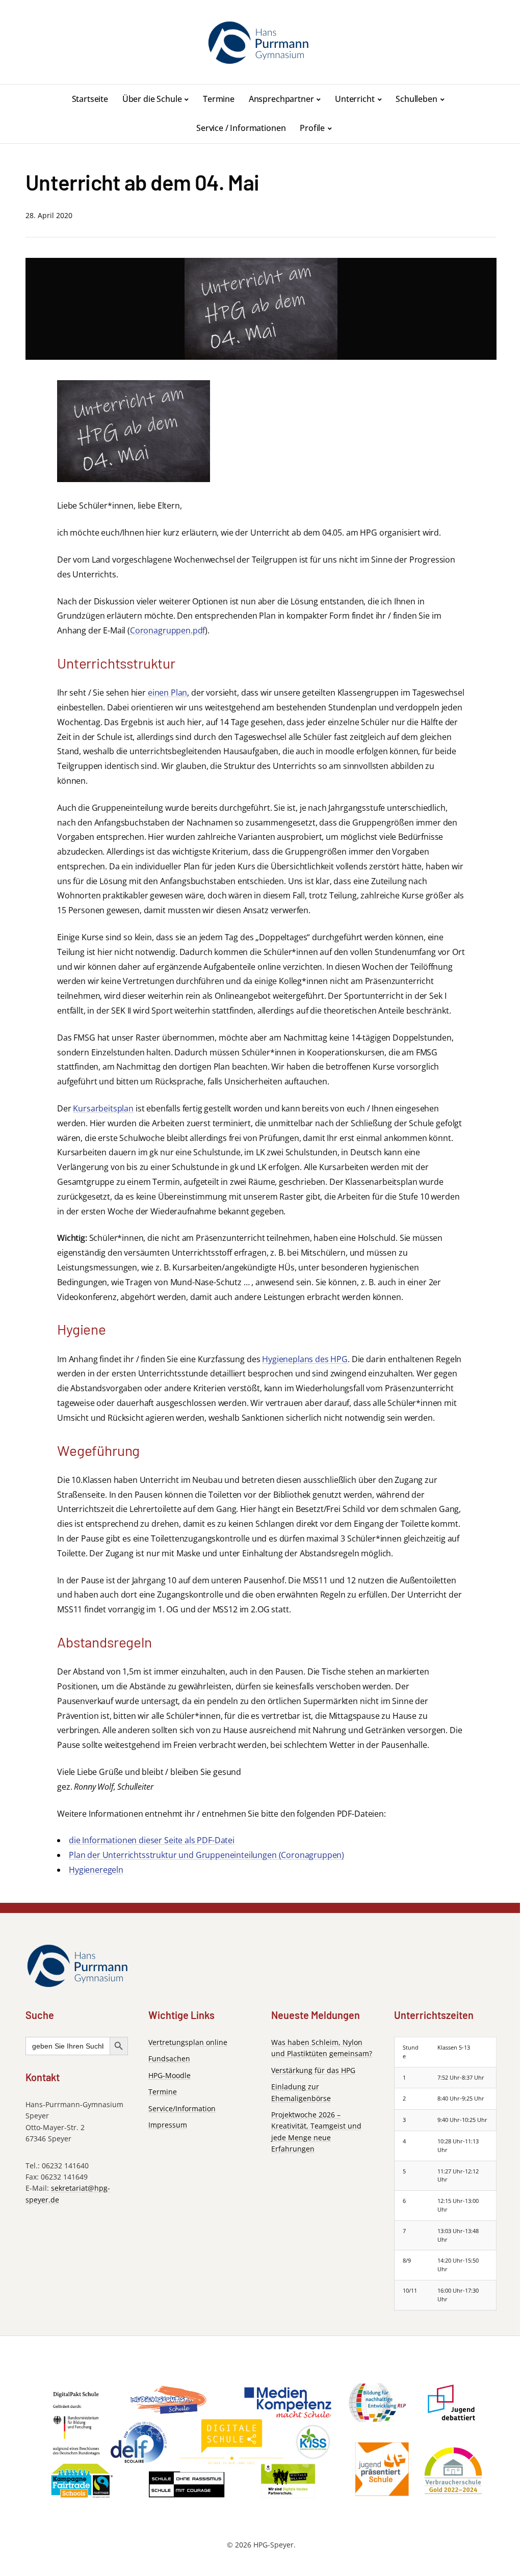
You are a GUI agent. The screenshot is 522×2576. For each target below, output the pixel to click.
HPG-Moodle (169, 2075)
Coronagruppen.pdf (167, 630)
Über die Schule (152, 99)
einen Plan (167, 693)
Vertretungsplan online (188, 2042)
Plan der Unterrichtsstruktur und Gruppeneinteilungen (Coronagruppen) (206, 1855)
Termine (219, 99)
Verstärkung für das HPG (313, 2070)
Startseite (90, 99)
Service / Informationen (241, 128)
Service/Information (182, 2108)
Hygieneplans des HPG (305, 1359)
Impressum (168, 2125)
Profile (312, 128)
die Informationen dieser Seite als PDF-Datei (152, 1840)
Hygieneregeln (96, 1870)
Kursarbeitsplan (103, 1108)
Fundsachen (169, 2059)
